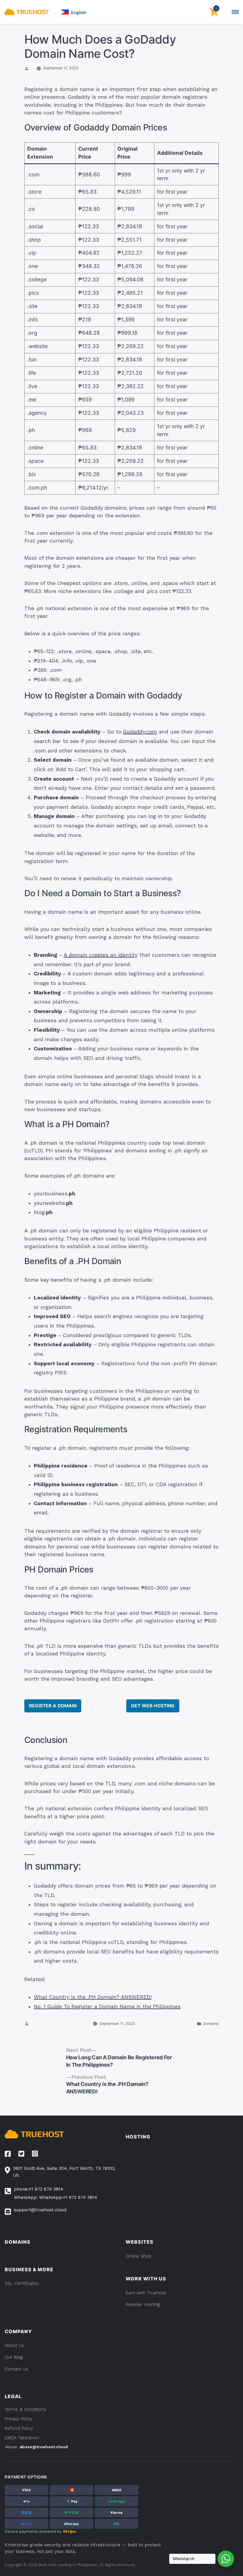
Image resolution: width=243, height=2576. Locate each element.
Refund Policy (19, 2428)
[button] (73, 12)
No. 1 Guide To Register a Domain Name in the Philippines (107, 2006)
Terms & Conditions (25, 2409)
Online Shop (139, 2256)
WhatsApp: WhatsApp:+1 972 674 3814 (56, 2197)
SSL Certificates (22, 2283)
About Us (14, 2345)
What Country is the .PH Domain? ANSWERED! (93, 1997)
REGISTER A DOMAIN (53, 1706)
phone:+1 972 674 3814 (39, 2189)
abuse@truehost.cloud (44, 2447)
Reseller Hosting (143, 2304)
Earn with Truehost (146, 2293)
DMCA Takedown (22, 2438)
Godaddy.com (140, 732)
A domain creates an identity (101, 955)
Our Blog (14, 2357)
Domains (211, 2024)
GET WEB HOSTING (153, 1706)
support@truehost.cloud (40, 2210)
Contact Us (16, 2369)
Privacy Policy (19, 2419)
